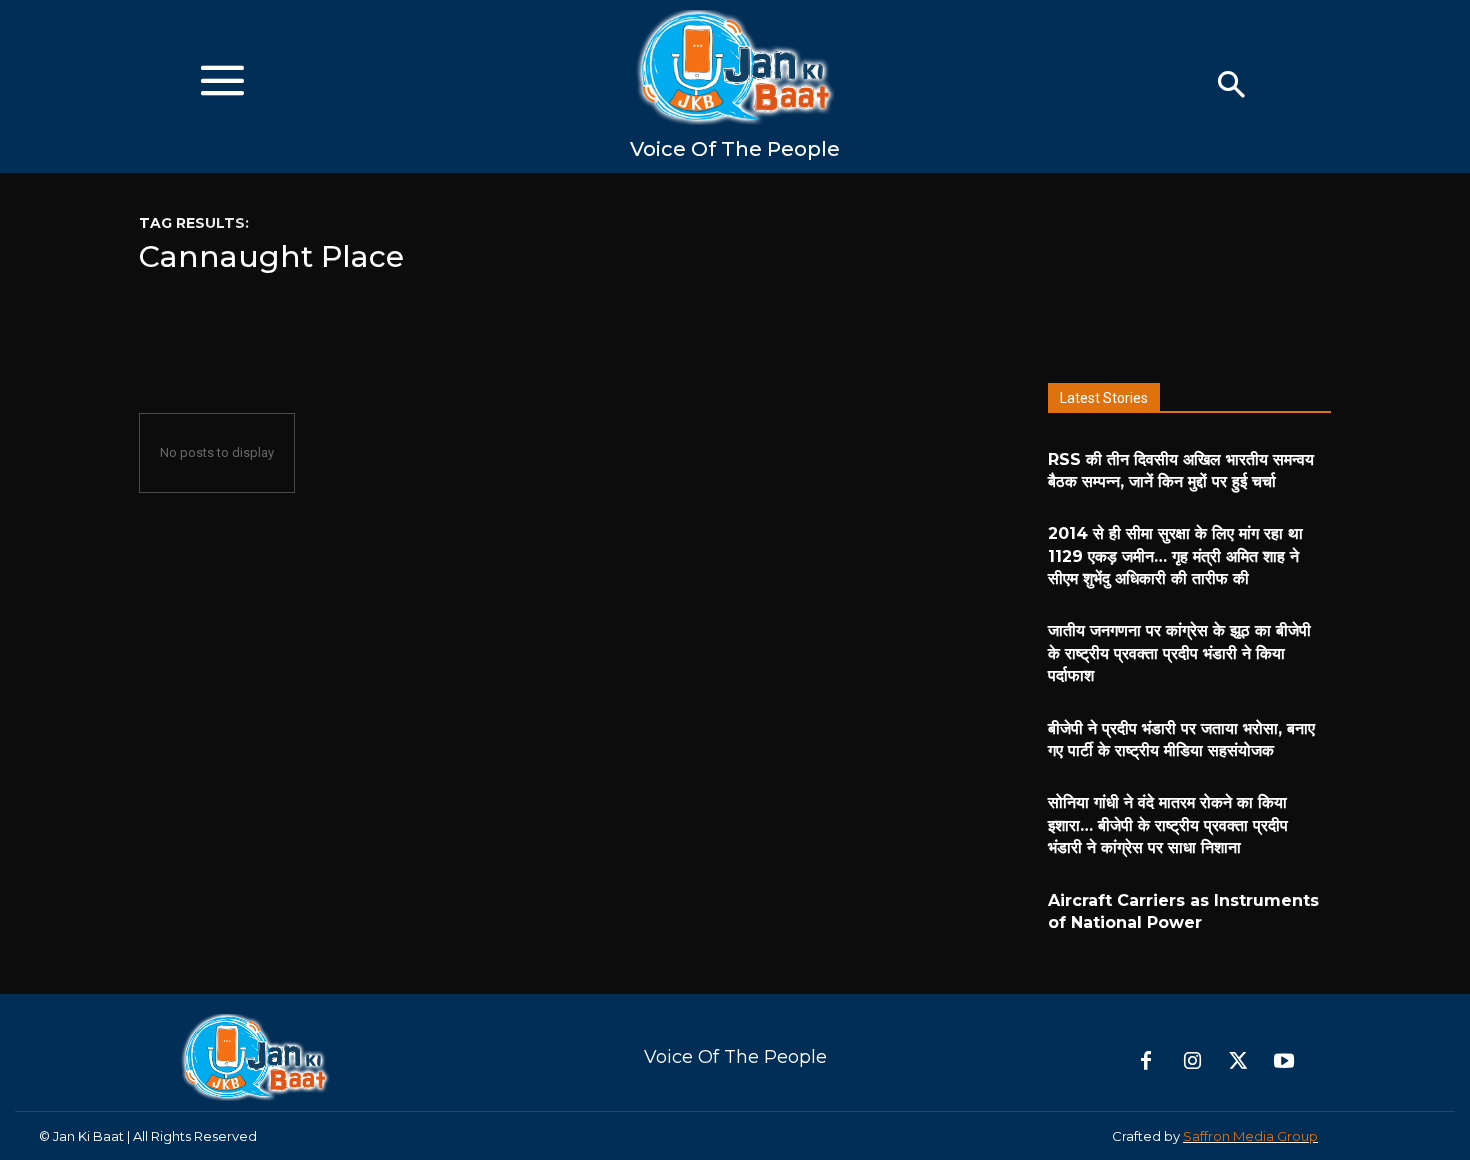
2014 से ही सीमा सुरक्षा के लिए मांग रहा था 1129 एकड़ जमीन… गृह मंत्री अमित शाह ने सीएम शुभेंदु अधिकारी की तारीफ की (1175, 556)
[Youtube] (1284, 1062)
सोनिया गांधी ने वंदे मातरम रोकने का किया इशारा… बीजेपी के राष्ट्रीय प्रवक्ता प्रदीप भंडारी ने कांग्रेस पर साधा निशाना (1168, 825)
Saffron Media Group (1250, 1136)
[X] (1238, 1062)
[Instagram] (1192, 1062)
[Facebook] (1146, 1062)
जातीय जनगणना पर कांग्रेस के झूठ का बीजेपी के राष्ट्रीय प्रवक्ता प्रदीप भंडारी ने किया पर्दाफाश (1179, 653)
